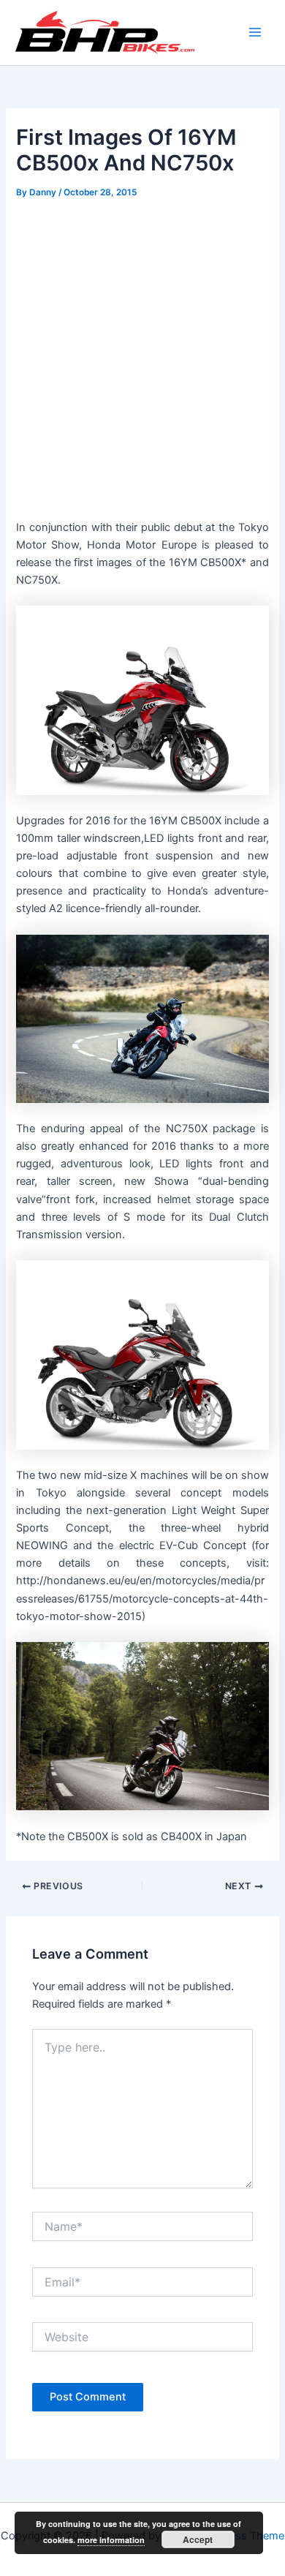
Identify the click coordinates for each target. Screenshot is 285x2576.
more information (111, 2540)
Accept (198, 2539)
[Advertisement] (142, 353)
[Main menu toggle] (255, 32)
